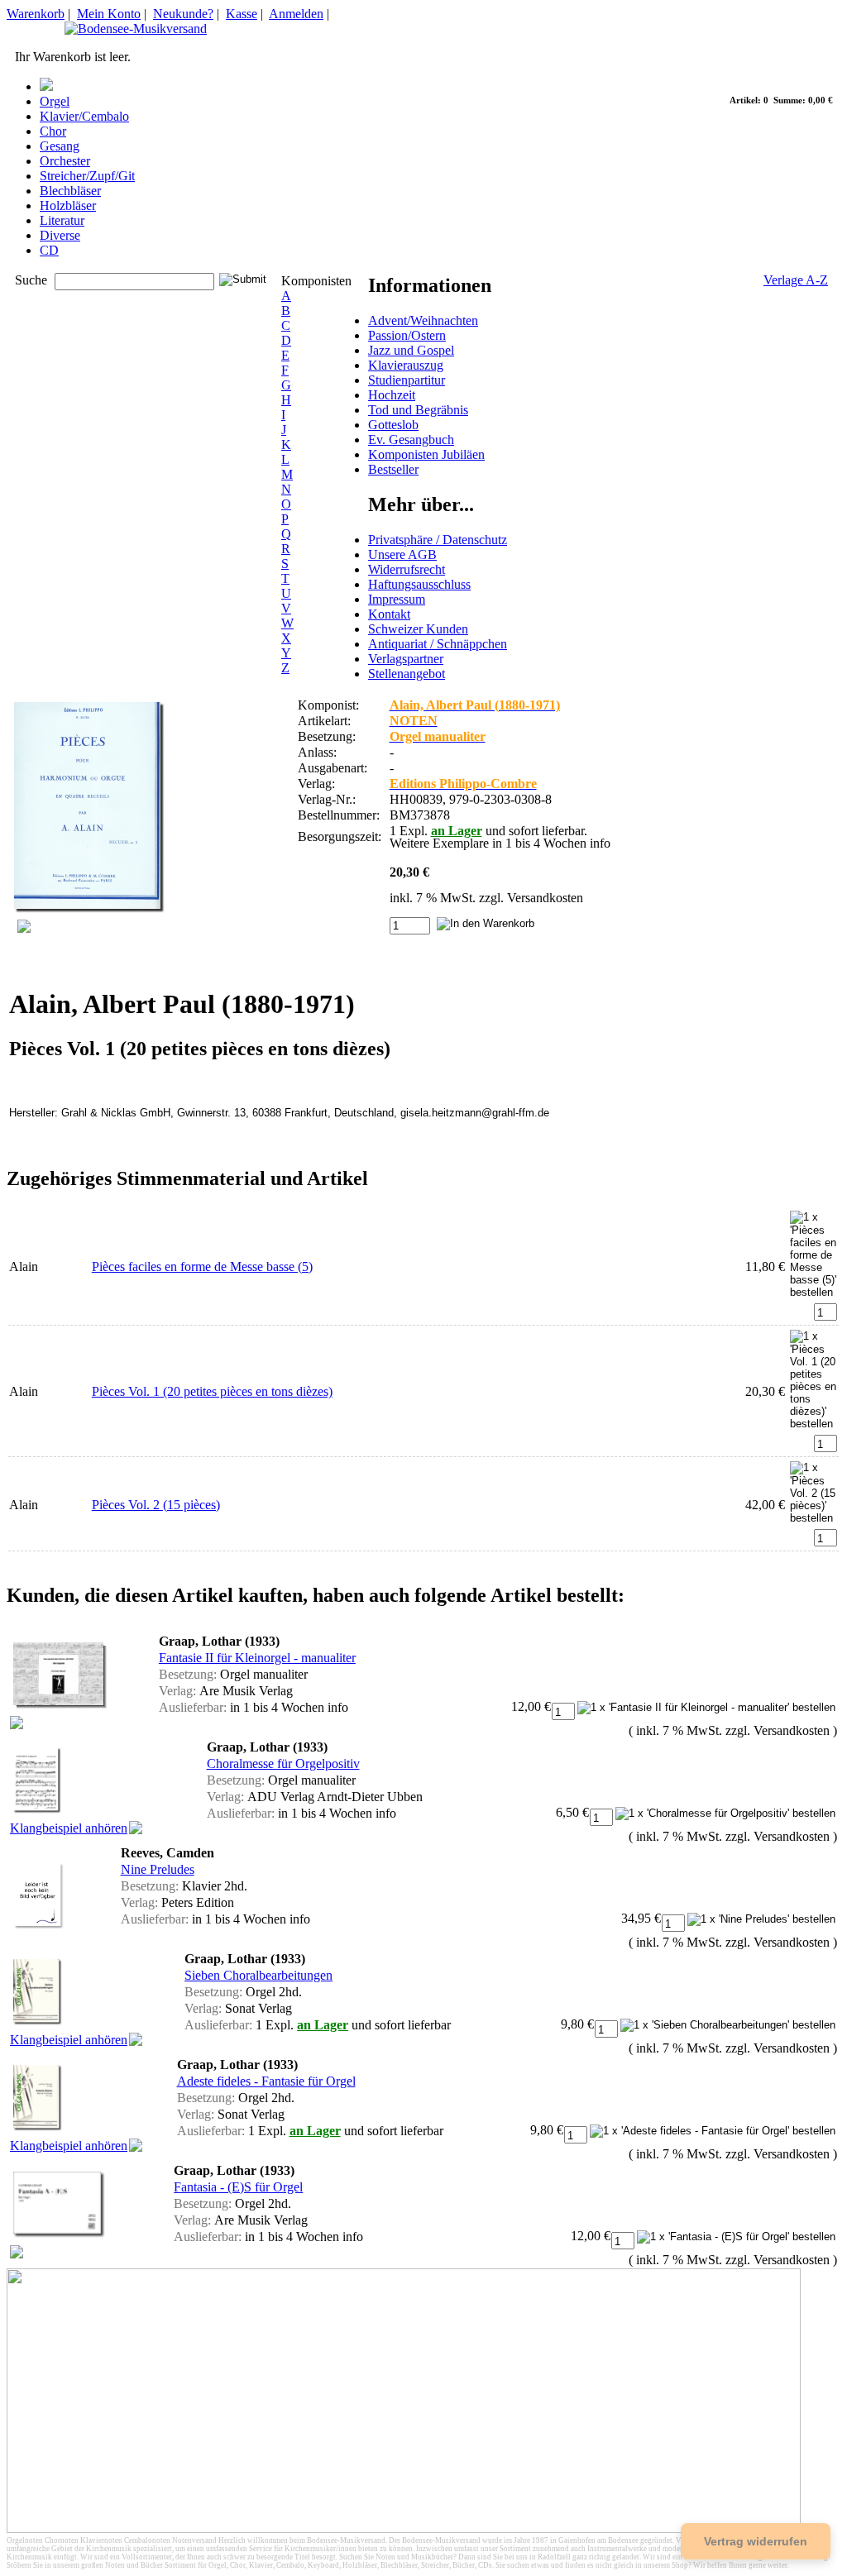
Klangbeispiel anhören (69, 1828)
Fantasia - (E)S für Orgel (238, 2187)
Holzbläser (68, 206)
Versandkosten (545, 898)
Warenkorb (36, 14)
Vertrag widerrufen (756, 2541)
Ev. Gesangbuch (411, 440)
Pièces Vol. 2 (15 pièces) (156, 1505)
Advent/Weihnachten (423, 320)
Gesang (60, 146)
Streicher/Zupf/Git (87, 176)
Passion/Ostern (407, 335)
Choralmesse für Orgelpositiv (283, 1764)
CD (49, 250)
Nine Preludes (158, 1869)
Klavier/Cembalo (84, 116)
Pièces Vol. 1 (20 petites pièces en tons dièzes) (212, 1391)
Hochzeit (392, 395)
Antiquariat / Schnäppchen (438, 644)
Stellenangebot (407, 674)
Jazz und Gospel (411, 350)
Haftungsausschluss (419, 584)
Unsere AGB (402, 554)
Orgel (55, 101)
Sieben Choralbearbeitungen (258, 1975)
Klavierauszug (406, 365)
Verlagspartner (406, 659)
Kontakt (389, 614)
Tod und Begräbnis (418, 410)
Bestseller (393, 469)
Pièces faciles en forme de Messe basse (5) (202, 1266)
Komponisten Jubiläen (426, 454)
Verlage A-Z (796, 280)
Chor (53, 131)
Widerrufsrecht (407, 569)
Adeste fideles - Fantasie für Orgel (266, 2081)
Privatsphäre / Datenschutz (438, 540)
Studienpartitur (407, 380)
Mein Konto (109, 14)
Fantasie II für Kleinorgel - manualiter (257, 1658)
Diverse (60, 235)
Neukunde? (183, 14)
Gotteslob (393, 425)
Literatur (62, 220)
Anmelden (296, 14)
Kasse (242, 14)
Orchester (65, 161)
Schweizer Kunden (418, 629)
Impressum (397, 599)
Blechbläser (70, 191)
